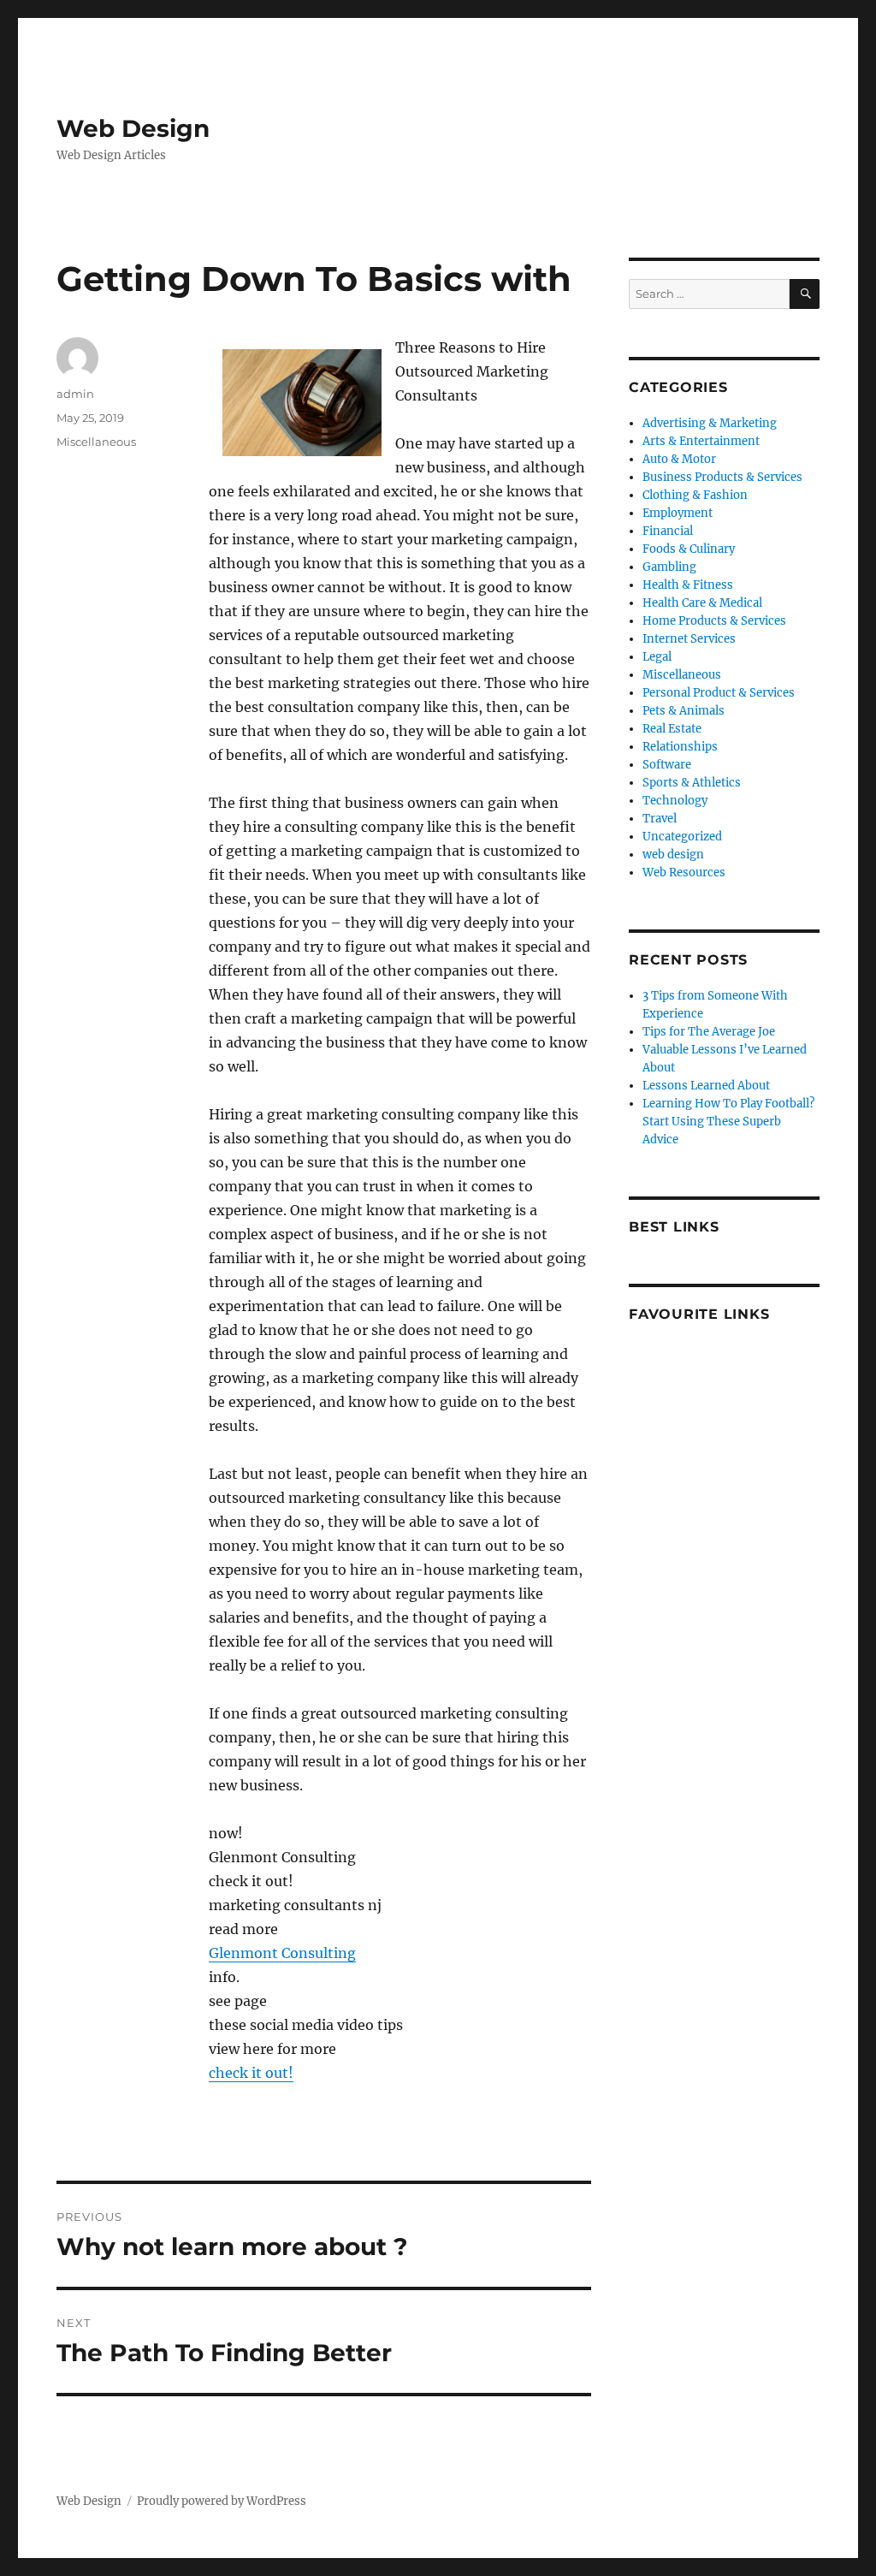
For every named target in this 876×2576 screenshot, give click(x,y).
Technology (675, 801)
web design (673, 855)
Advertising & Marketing (710, 423)
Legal (657, 657)
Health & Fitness (688, 585)
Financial (668, 531)
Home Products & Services (714, 621)
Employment (678, 513)
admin (75, 394)
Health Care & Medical (702, 603)
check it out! (251, 2073)
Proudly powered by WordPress (222, 2501)
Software (667, 765)
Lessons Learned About (706, 1086)
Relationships (680, 747)
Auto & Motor (679, 459)
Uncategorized (682, 837)
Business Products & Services (722, 477)
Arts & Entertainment (701, 441)
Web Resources (684, 873)
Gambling (669, 567)
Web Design (133, 128)
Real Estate (672, 729)
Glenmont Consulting (282, 1953)
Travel (660, 819)
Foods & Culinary (689, 549)
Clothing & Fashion (695, 495)
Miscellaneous (96, 442)
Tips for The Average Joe (709, 1032)
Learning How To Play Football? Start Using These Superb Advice (728, 1122)
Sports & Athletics (692, 783)
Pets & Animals (684, 711)
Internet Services (689, 639)
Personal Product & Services (719, 693)
